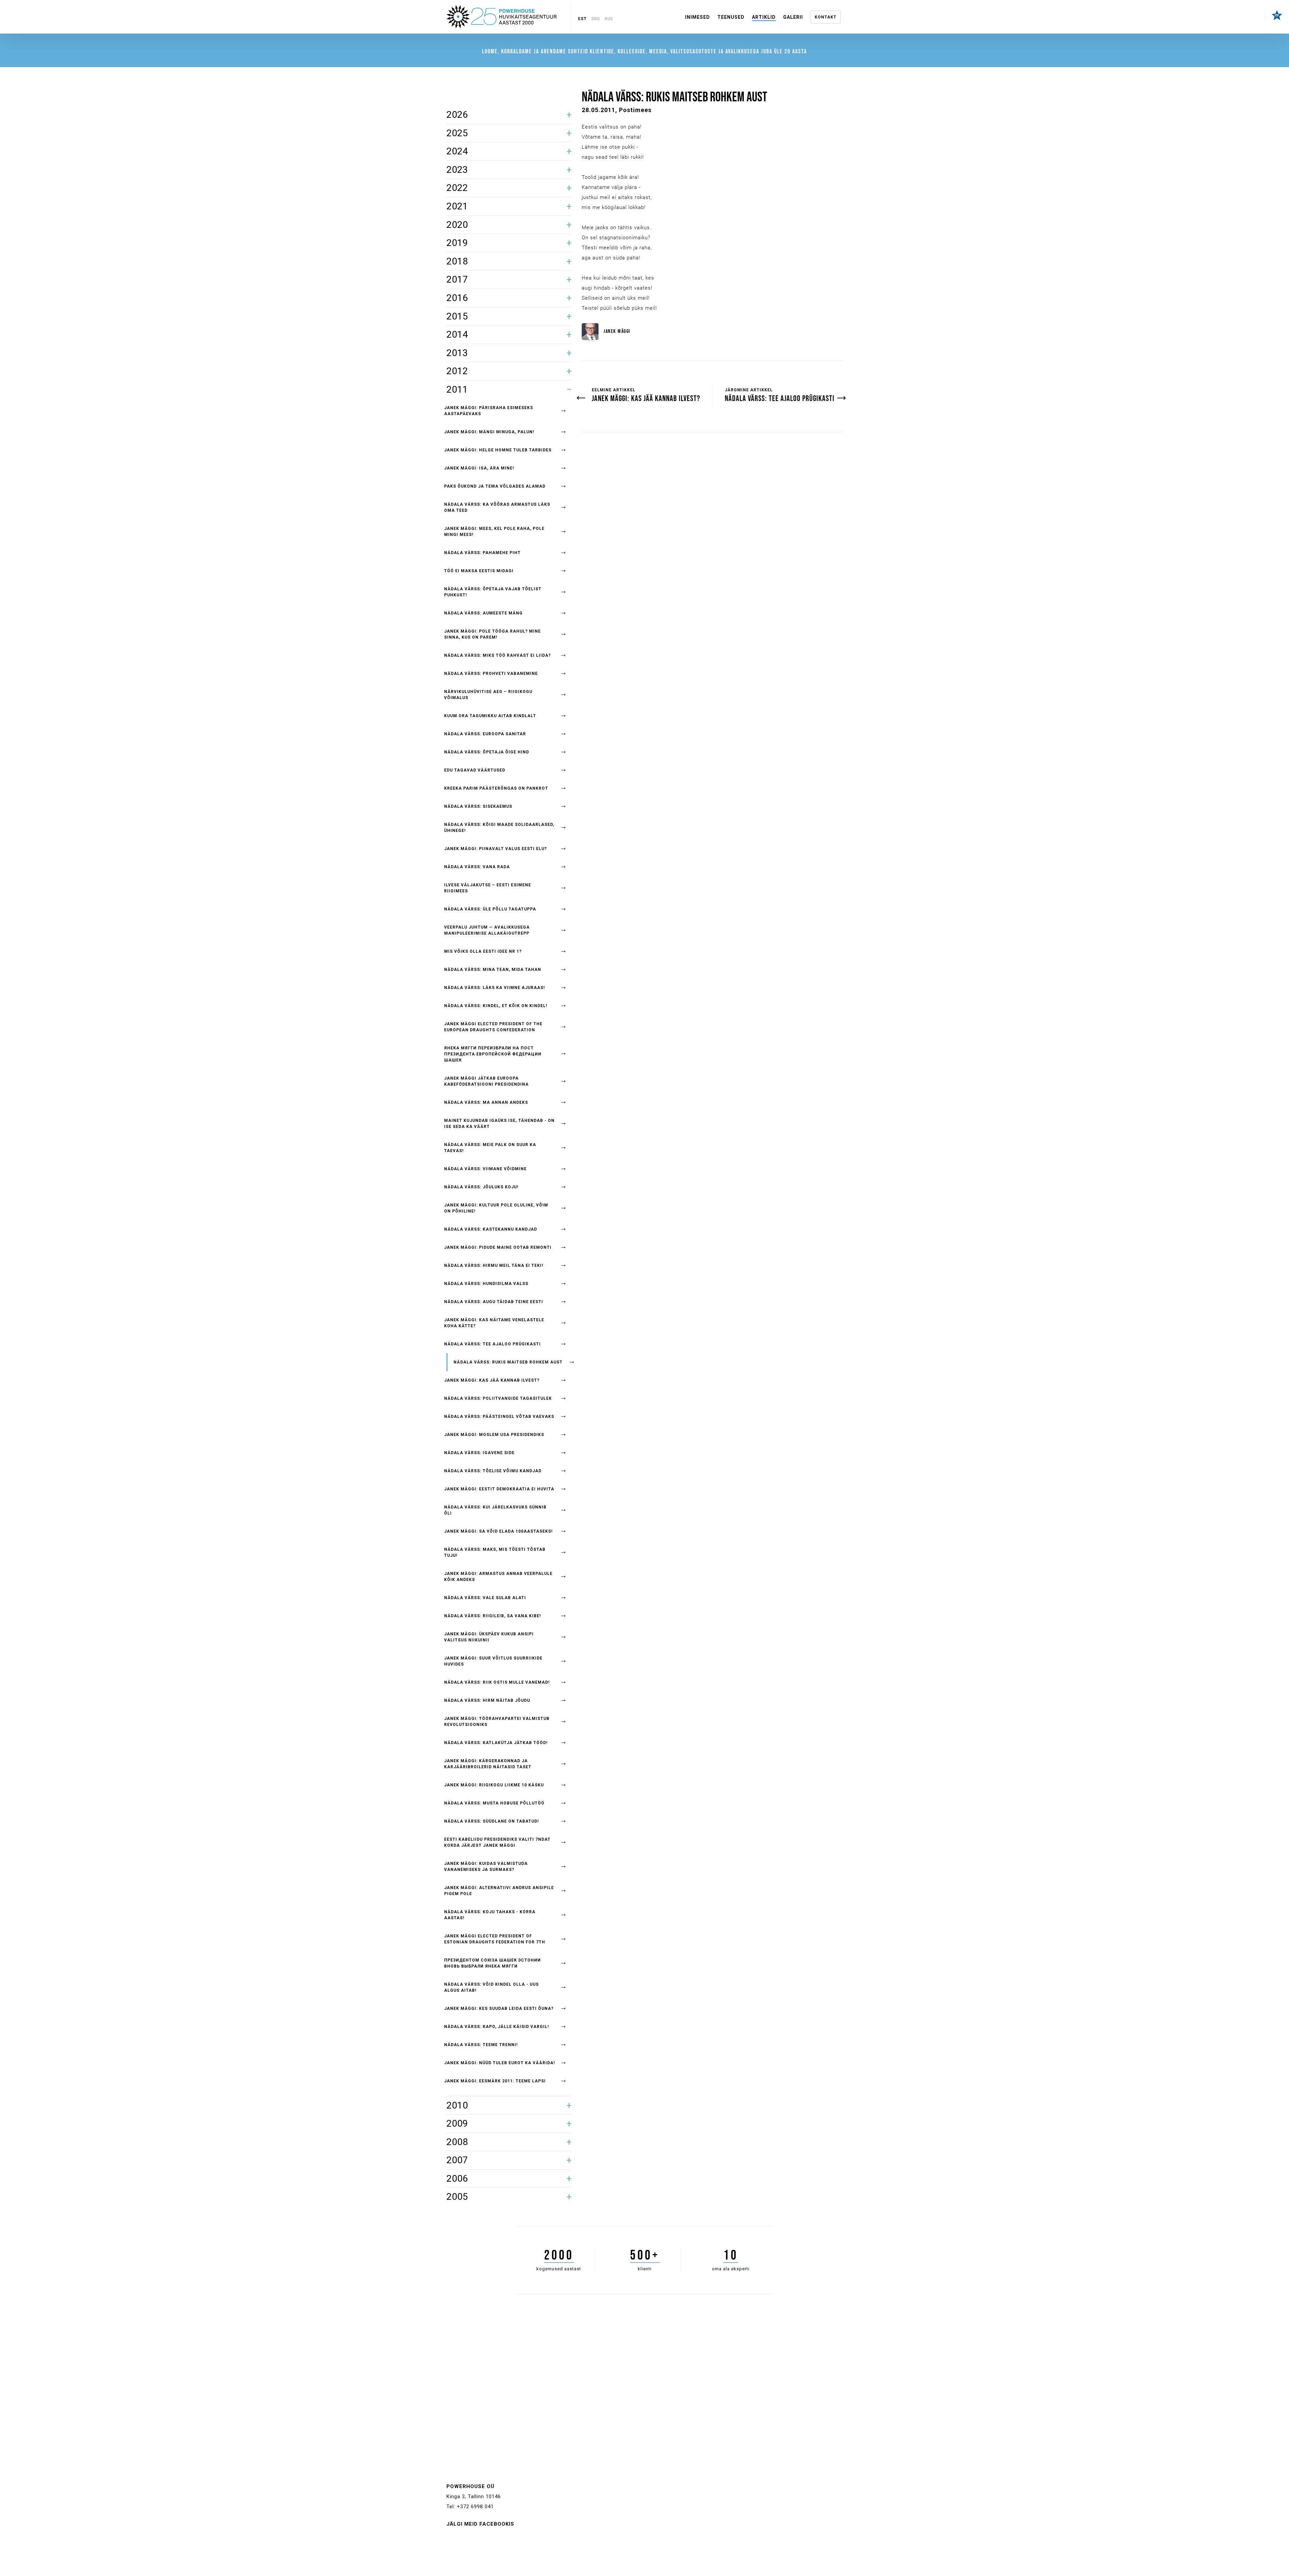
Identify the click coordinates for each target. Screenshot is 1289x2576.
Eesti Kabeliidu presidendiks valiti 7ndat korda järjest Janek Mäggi (497, 1842)
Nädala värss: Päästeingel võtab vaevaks (499, 1417)
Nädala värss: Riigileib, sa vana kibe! (492, 1616)
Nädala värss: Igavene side (479, 1453)
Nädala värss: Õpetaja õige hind (487, 752)
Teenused (731, 17)
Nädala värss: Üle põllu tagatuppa (490, 909)
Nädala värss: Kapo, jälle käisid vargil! (496, 2027)
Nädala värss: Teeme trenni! (481, 2045)
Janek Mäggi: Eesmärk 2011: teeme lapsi (495, 2081)
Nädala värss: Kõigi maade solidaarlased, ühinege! (499, 828)
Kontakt (826, 17)
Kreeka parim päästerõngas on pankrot (496, 788)
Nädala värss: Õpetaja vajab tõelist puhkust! (493, 592)
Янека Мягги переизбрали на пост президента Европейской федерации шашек (493, 1054)
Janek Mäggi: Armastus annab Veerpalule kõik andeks (498, 1577)
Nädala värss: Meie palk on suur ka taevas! (490, 1148)
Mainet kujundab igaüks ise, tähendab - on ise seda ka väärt (499, 1124)
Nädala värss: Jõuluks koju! (481, 1187)
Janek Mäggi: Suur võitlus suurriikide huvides (493, 1661)
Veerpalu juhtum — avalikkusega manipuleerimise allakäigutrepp (487, 930)
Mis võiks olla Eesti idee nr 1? (483, 951)
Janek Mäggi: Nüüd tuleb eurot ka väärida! (499, 2063)
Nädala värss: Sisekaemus (478, 806)
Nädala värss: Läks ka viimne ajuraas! (494, 988)
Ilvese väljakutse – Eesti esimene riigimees (488, 888)
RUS (609, 19)
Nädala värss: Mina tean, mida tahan (493, 970)
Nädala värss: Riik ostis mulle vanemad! (497, 1682)
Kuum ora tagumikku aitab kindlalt (490, 716)
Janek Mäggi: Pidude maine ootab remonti (498, 1247)
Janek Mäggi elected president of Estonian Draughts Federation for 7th (495, 1939)
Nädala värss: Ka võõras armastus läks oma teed (497, 507)
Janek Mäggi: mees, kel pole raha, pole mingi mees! (494, 532)
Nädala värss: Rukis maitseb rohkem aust (508, 1362)
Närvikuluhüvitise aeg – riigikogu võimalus (488, 695)
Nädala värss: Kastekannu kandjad (491, 1229)
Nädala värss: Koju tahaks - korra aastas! (490, 1915)
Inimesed (698, 17)
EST (582, 19)
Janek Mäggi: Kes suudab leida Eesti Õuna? (499, 2009)
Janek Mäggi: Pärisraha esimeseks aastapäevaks (489, 411)
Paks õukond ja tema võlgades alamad (495, 486)
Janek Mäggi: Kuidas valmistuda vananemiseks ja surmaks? (486, 1867)
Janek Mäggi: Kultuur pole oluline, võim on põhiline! (496, 1208)
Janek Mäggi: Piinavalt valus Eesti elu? (495, 849)
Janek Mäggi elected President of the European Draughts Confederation (493, 1027)
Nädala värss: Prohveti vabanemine (491, 674)
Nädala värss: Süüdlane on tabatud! (491, 1821)
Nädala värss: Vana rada (477, 867)
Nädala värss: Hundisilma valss (486, 1284)
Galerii (793, 17)
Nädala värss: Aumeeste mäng (483, 613)
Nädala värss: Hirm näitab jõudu (487, 1700)
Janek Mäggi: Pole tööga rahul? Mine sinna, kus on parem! (492, 634)
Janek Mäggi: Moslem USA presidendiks (494, 1435)
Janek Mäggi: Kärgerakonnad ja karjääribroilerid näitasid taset (488, 1764)
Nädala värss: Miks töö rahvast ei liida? (497, 655)
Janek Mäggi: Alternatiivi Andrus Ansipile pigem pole (499, 1891)
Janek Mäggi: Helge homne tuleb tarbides (498, 450)
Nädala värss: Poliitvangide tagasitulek (498, 1398)
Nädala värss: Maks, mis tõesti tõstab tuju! (495, 1552)
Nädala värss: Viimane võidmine (485, 1169)
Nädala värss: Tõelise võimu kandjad (493, 1471)
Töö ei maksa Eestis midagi (479, 571)
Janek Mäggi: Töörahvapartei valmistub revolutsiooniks (497, 1722)
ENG (596, 19)
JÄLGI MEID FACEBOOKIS (480, 2524)
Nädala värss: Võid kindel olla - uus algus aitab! (491, 1987)
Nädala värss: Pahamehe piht (482, 553)
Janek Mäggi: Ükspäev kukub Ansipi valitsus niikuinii (489, 1637)
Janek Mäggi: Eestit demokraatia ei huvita (499, 1489)
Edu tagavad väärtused (475, 770)
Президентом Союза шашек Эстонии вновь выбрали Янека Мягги (492, 1963)
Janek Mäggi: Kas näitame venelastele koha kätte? (494, 1323)
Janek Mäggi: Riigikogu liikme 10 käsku (494, 1785)
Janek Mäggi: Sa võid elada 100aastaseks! (498, 1531)
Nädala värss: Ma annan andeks (486, 1102)
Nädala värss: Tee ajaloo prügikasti (492, 1344)
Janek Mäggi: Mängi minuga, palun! (489, 432)
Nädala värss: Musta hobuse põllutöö (494, 1803)
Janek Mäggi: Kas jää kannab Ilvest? (492, 1380)
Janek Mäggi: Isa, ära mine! (479, 468)
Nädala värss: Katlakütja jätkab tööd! (496, 1743)
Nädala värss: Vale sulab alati (485, 1598)
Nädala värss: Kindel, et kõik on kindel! (496, 1006)
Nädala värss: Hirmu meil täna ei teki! (494, 1266)
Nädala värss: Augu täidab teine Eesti (494, 1302)
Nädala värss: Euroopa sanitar (485, 734)
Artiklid (764, 17)
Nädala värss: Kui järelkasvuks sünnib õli (495, 1510)
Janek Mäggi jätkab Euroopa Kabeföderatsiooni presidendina (486, 1081)
